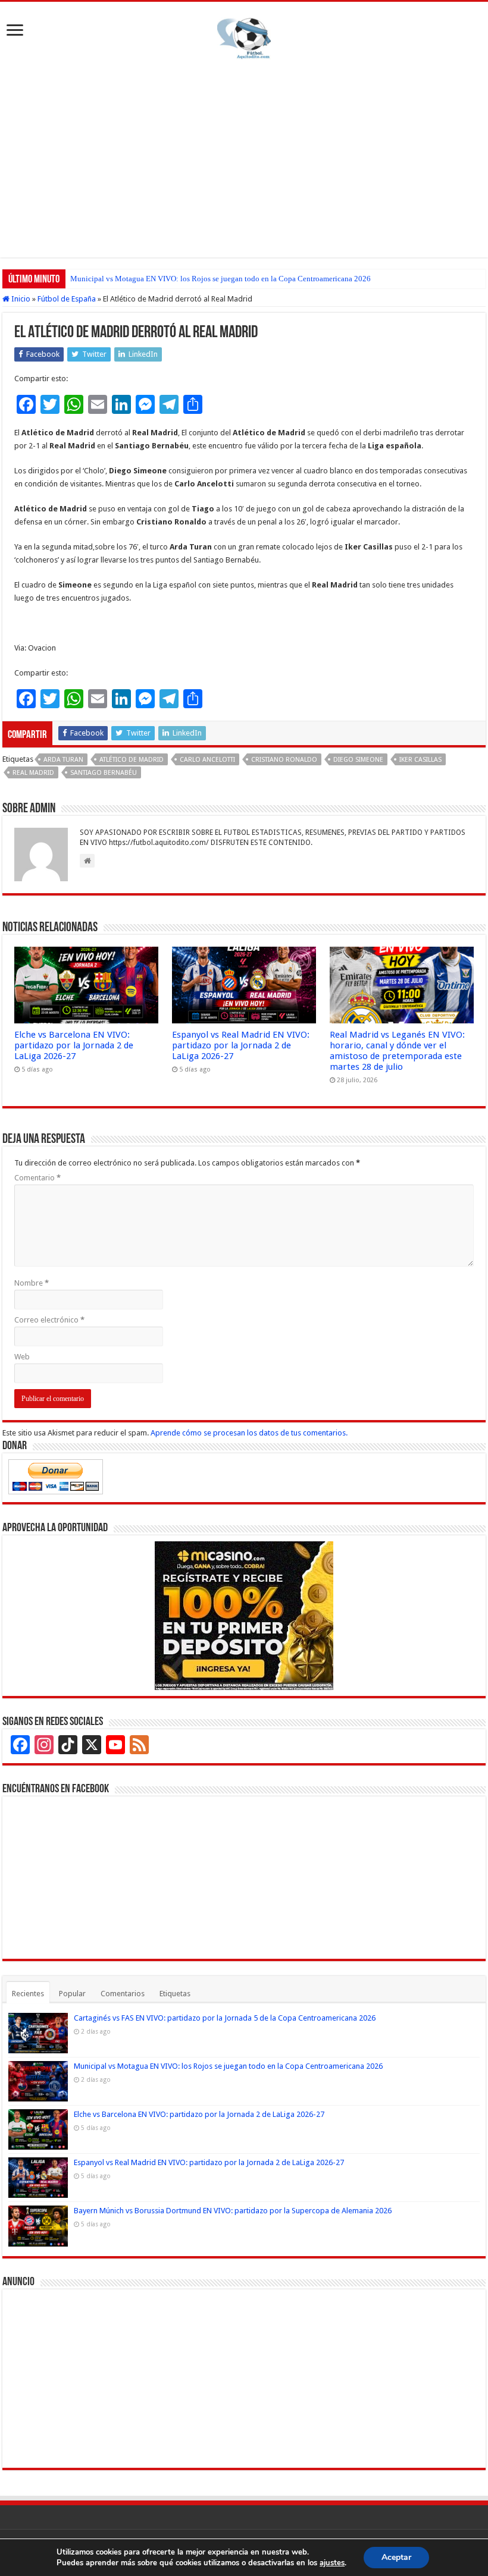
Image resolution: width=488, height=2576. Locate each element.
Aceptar (396, 2557)
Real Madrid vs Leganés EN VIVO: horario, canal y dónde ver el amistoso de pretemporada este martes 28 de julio (397, 1051)
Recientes (28, 1994)
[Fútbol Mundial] (244, 38)
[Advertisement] (244, 156)
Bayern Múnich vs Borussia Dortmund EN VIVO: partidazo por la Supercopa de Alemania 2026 (233, 2211)
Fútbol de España (67, 299)
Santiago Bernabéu (104, 773)
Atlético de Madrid (132, 760)
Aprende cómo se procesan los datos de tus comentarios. (249, 1433)
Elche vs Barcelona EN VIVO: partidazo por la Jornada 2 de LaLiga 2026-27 (74, 1045)
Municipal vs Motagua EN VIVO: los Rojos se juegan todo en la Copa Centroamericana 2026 (220, 279)
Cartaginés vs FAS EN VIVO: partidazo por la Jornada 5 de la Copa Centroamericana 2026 (225, 2018)
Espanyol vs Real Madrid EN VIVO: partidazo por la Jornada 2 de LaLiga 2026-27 (241, 1045)
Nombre (32, 1283)
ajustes (332, 2563)
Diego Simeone (358, 760)
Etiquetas (175, 1994)
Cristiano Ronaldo (284, 760)
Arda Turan (63, 760)
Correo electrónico (49, 1320)
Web (22, 1357)
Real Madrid (33, 773)
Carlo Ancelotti (207, 760)
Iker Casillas (420, 760)
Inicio (20, 299)
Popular (72, 1994)
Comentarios (123, 1994)
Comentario (37, 1178)
